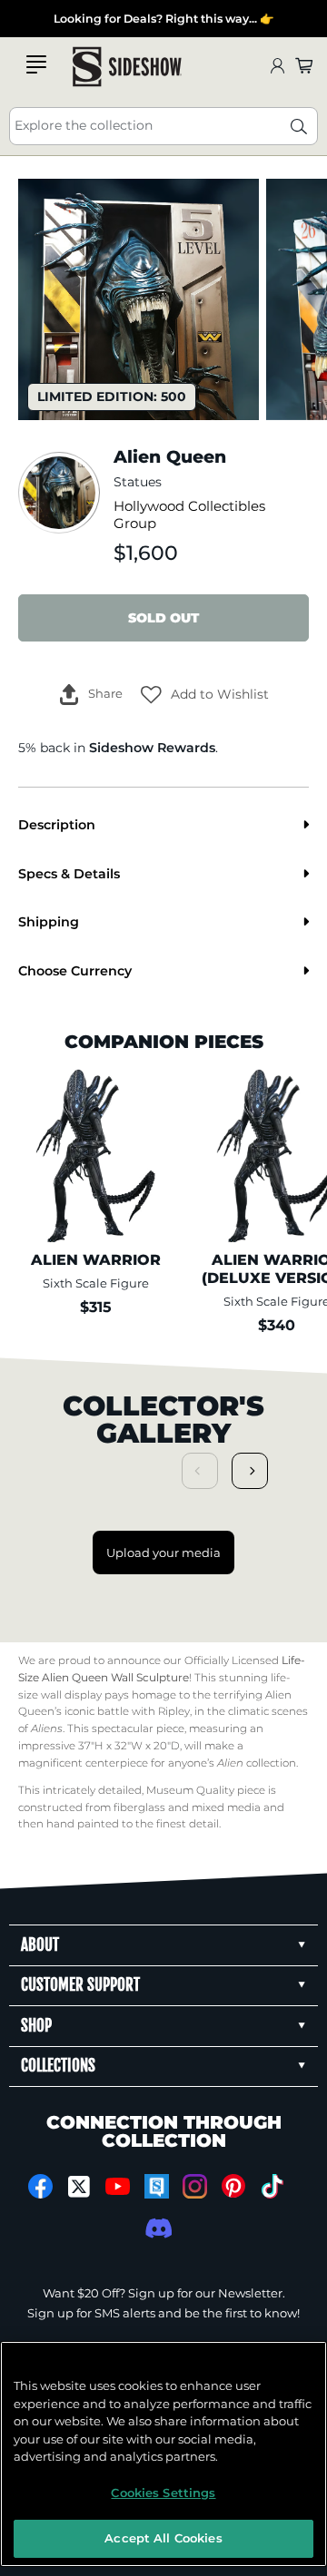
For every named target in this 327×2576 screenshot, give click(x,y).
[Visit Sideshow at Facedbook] (40, 2186)
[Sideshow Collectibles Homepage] (127, 67)
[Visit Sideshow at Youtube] (118, 2186)
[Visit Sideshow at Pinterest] (234, 2186)
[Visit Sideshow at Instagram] (195, 2186)
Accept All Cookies (163, 2538)
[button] (205, 694)
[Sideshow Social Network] (157, 2186)
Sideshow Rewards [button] (152, 748)
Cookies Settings (163, 2493)
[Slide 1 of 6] (139, 299)
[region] (163, 2454)
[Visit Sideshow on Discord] (157, 2228)
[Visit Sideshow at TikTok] (272, 2186)
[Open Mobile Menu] (36, 64)
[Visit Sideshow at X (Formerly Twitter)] (79, 2187)
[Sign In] (277, 67)
